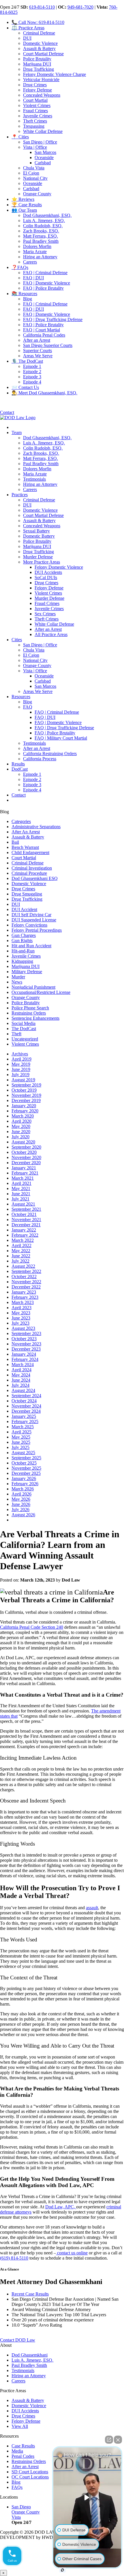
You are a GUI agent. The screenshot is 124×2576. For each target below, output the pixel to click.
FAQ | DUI (33, 278)
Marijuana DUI (37, 64)
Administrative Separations (36, 827)
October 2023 (24, 1339)
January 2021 (24, 1168)
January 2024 (24, 1354)
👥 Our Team (24, 210)
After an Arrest (37, 340)
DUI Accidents (48, 572)
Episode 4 (32, 382)
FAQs (17, 2487)
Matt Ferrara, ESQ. (41, 236)
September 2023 (26, 1333)
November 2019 (26, 1095)
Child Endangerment (30, 852)
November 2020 (26, 1157)
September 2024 (26, 1396)
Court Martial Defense (43, 54)
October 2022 (24, 1276)
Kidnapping (22, 961)
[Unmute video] (87, 2497)
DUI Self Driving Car (31, 915)
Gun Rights (22, 941)
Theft (16, 1034)
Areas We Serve (38, 356)
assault (92, 1908)
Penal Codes (23, 2456)
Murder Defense (38, 557)
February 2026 (25, 1484)
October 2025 (24, 1463)
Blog (28, 299)
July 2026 (20, 1509)
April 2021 (21, 1183)
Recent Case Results (30, 2294)
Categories (21, 821)
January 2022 (24, 1230)
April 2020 (21, 1121)
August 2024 (23, 1390)
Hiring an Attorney (40, 257)
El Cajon (31, 173)
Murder (18, 977)
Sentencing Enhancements (35, 1018)
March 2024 (23, 1365)
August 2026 (23, 1515)
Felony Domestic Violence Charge (55, 74)
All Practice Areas (51, 634)
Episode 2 (32, 372)
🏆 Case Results (27, 205)
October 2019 (24, 1090)
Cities (17, 640)
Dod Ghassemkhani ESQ (35, 878)
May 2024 (21, 1375)
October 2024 (24, 1401)
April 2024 (21, 1370)
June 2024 (21, 1380)
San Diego (21, 2507)
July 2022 (20, 1261)
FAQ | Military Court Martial (61, 738)
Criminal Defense (39, 33)
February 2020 (25, 1111)
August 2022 (23, 1266)
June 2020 (21, 1132)
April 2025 (21, 1432)
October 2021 (24, 1214)
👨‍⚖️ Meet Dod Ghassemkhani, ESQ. (44, 393)
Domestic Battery (39, 536)
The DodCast (24, 1029)
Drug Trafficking (38, 69)
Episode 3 (32, 377)
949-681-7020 (80, 7)
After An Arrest (26, 832)
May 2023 (21, 1313)
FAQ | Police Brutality (43, 288)
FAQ (28, 707)
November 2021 (26, 1220)
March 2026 (23, 1489)
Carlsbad (43, 163)
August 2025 (23, 1453)
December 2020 (26, 1163)
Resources (21, 697)
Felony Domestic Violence (59, 567)
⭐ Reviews (23, 199)
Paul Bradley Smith (41, 241)
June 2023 (21, 1318)
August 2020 (23, 1142)
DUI (27, 38)
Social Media (24, 1023)
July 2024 (20, 1385)
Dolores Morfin (37, 246)
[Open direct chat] (109, 2440)
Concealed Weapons (42, 95)
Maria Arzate (35, 252)
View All (20, 2426)
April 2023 (21, 1308)
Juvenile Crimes (38, 116)
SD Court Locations (30, 2472)
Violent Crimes (37, 105)
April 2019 (21, 1059)
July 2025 (20, 1447)
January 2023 (24, 1292)
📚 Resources (24, 294)
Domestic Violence (40, 43)
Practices (20, 495)
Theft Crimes (35, 121)
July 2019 (20, 1075)
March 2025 (23, 1427)
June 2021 (21, 1194)
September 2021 (26, 1209)
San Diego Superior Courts (48, 345)
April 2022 (21, 1245)
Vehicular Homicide (41, 80)
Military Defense (27, 972)
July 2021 (20, 1199)
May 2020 (21, 1126)
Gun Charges (24, 935)
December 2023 (26, 1349)
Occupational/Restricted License (41, 992)
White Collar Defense (43, 131)
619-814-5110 (42, 7)
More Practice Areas (42, 562)
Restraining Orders (29, 1013)
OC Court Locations (30, 2477)
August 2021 (23, 1204)
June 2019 (21, 1069)
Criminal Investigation (32, 868)
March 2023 (23, 1302)
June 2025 (21, 1442)
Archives (20, 1054)
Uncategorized (25, 1039)
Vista (16, 2517)
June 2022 (21, 1256)
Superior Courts (37, 351)
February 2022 (25, 1235)
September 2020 (26, 1147)
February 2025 (25, 1421)
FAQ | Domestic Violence (47, 283)
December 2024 (26, 1411)
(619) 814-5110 (14, 2258)
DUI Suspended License (34, 920)
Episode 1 (32, 366)
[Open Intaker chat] (62, 2570)
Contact (7, 412)
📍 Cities (20, 137)
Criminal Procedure (29, 873)
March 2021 (23, 1178)
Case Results (23, 2446)
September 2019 (26, 1085)
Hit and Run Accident (31, 946)
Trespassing (34, 126)
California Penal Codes (44, 335)
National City (35, 178)
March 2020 (23, 1116)
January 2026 (24, 1478)
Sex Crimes (45, 614)
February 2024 (25, 1359)
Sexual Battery (36, 531)
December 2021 (26, 1225)
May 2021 (21, 1188)
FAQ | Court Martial (42, 330)
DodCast (20, 769)
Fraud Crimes (35, 111)
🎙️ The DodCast (27, 361)
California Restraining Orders (50, 754)
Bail (15, 842)
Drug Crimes (35, 85)
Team (17, 432)
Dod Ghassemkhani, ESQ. (47, 215)
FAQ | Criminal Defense (45, 273)
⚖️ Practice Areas (28, 28)
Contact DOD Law (18, 2340)
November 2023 (26, 1344)
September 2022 (26, 1271)
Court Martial (35, 100)
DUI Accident (24, 909)
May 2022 (21, 1251)
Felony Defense (37, 90)
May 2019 (21, 1064)
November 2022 (26, 1282)
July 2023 (20, 1323)
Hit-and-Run (23, 951)
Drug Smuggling (27, 894)
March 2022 (23, 1240)
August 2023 (23, 1328)
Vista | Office (35, 147)
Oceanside (44, 157)
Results (18, 764)
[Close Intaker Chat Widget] (118, 2440)
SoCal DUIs (46, 577)
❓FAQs (20, 267)
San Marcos (45, 152)
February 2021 (25, 1173)
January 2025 (24, 1416)
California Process (40, 759)
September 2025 (26, 1458)
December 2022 (26, 1287)
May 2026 (21, 1499)
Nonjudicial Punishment (33, 987)
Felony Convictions (29, 925)
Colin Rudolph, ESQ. (43, 226)
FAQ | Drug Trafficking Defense (53, 319)
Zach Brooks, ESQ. (41, 231)
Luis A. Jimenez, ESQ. (44, 220)
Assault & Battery (39, 48)
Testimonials (34, 479)
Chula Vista (34, 168)
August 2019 (23, 1080)
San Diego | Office (40, 142)
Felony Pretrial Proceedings (37, 930)
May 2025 (21, 1437)
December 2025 (26, 1473)
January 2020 (24, 1106)
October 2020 (24, 1152)
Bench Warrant (25, 847)
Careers (30, 262)
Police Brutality (37, 59)
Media (17, 2451)
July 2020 (20, 1137)
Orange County (37, 194)
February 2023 (25, 1297)
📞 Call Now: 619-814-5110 (38, 22)
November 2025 (26, 1468)
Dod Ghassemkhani (30, 2355)
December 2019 (26, 1100)
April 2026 (21, 1494)
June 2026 (21, 1504)
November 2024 (26, 1406)
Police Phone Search (30, 1008)
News (17, 982)
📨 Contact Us (25, 387)
